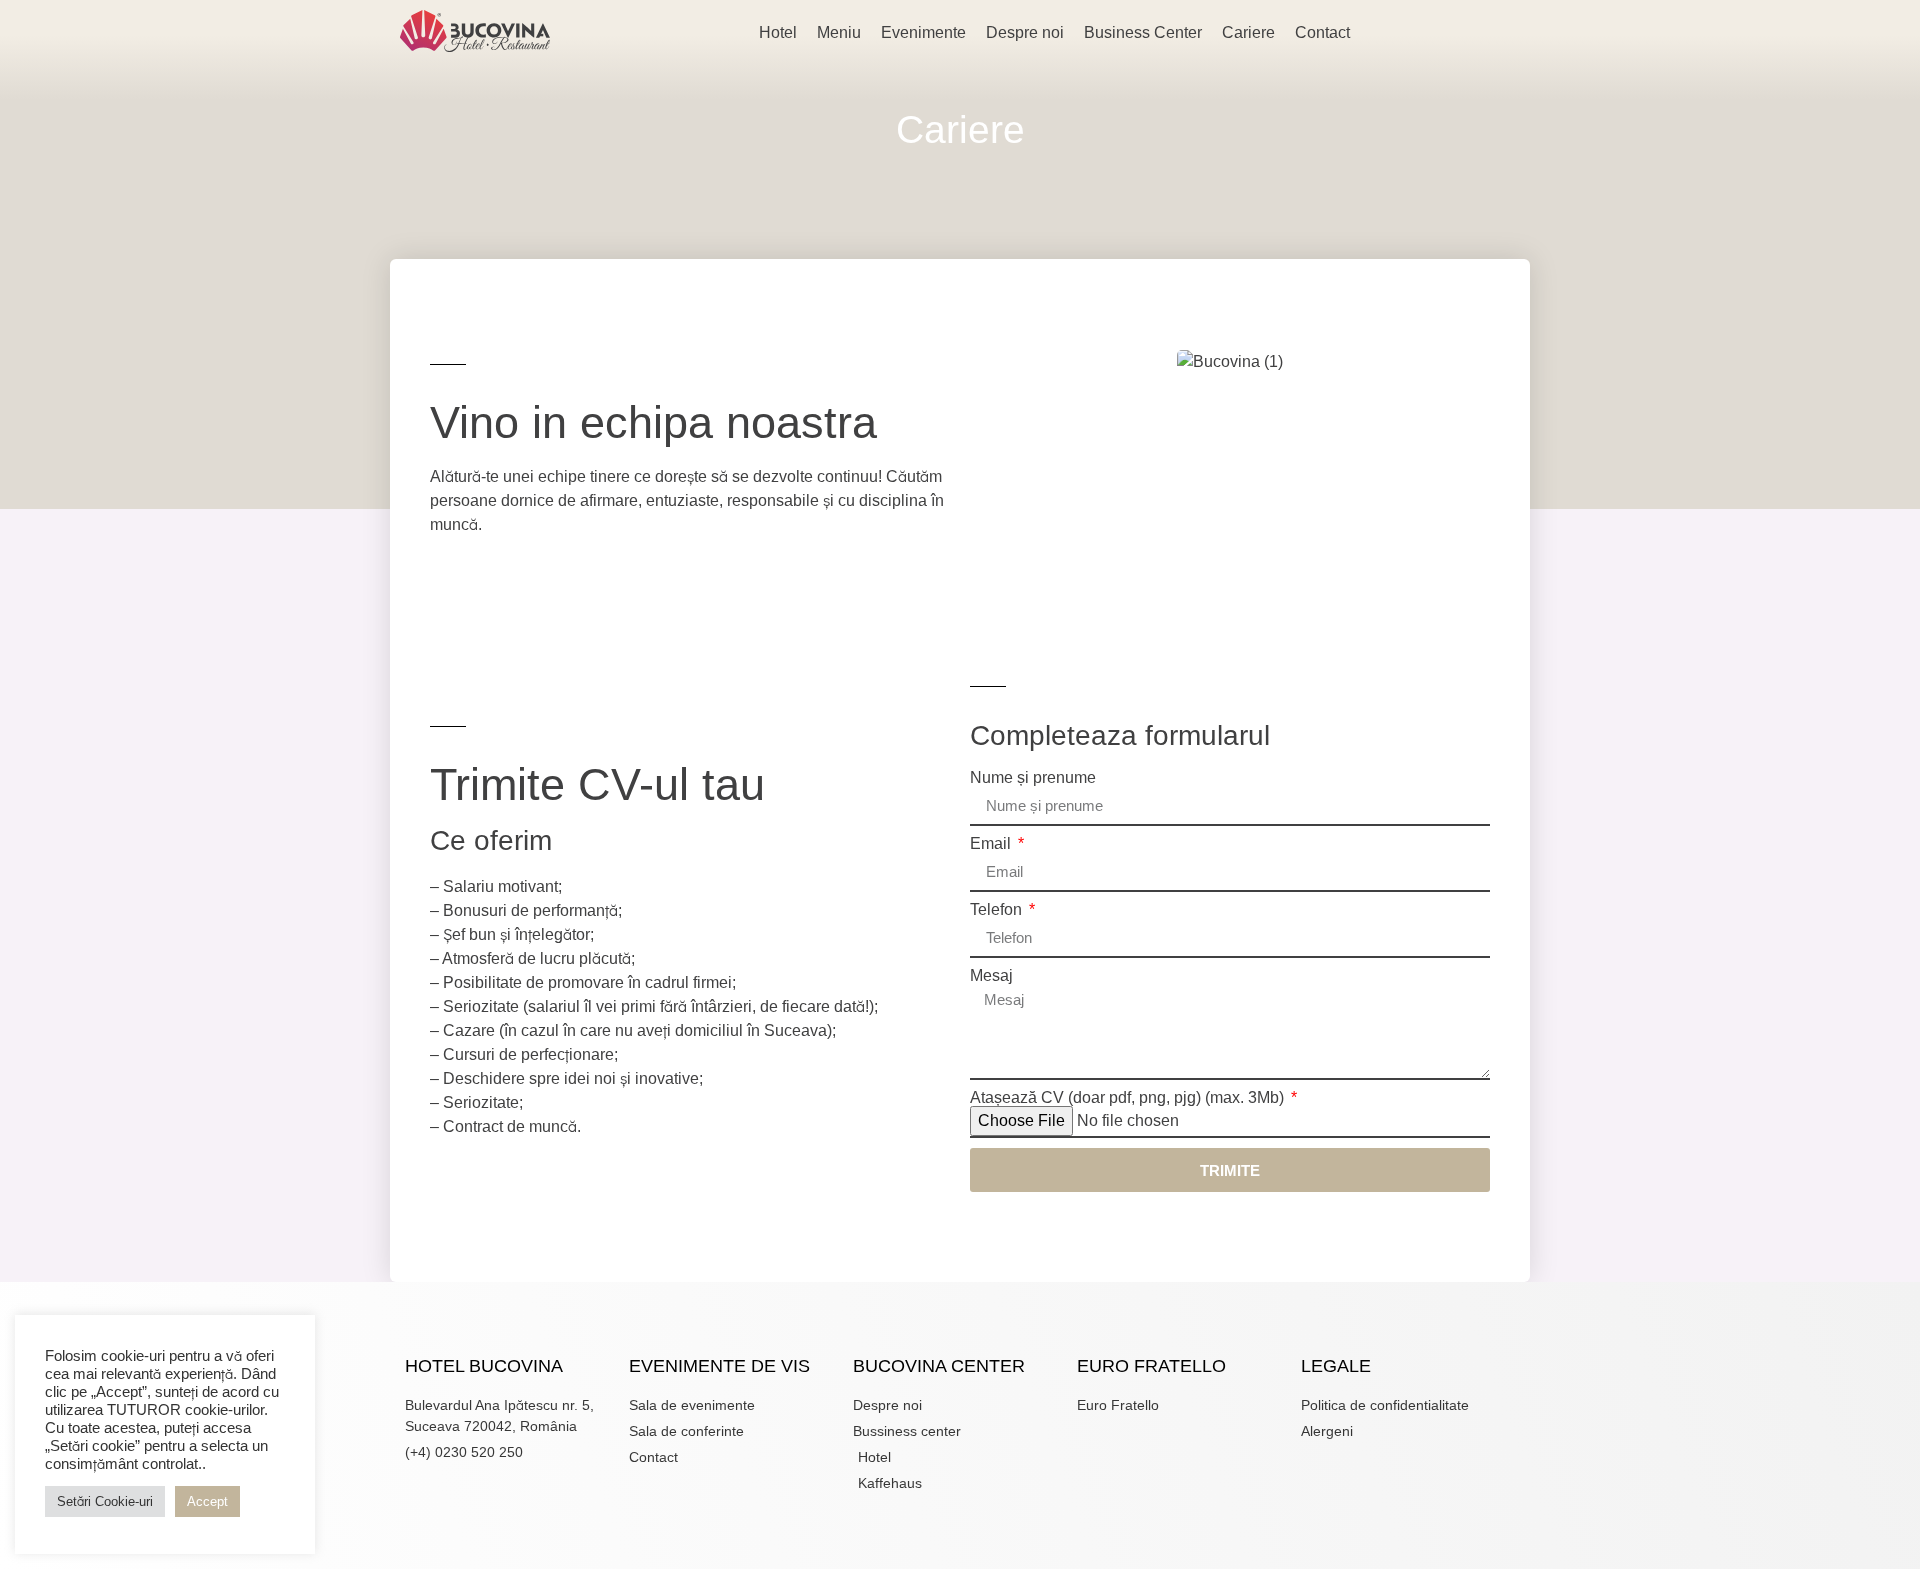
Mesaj (991, 976)
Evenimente (923, 32)
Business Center (1143, 32)
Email (992, 844)
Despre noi (1025, 32)
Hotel (778, 32)
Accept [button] (207, 1501)
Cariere (1248, 32)
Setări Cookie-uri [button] (105, 1501)
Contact (1322, 32)
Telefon (998, 910)
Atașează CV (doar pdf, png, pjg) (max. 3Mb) (1129, 1098)
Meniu (839, 32)
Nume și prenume (1033, 778)
